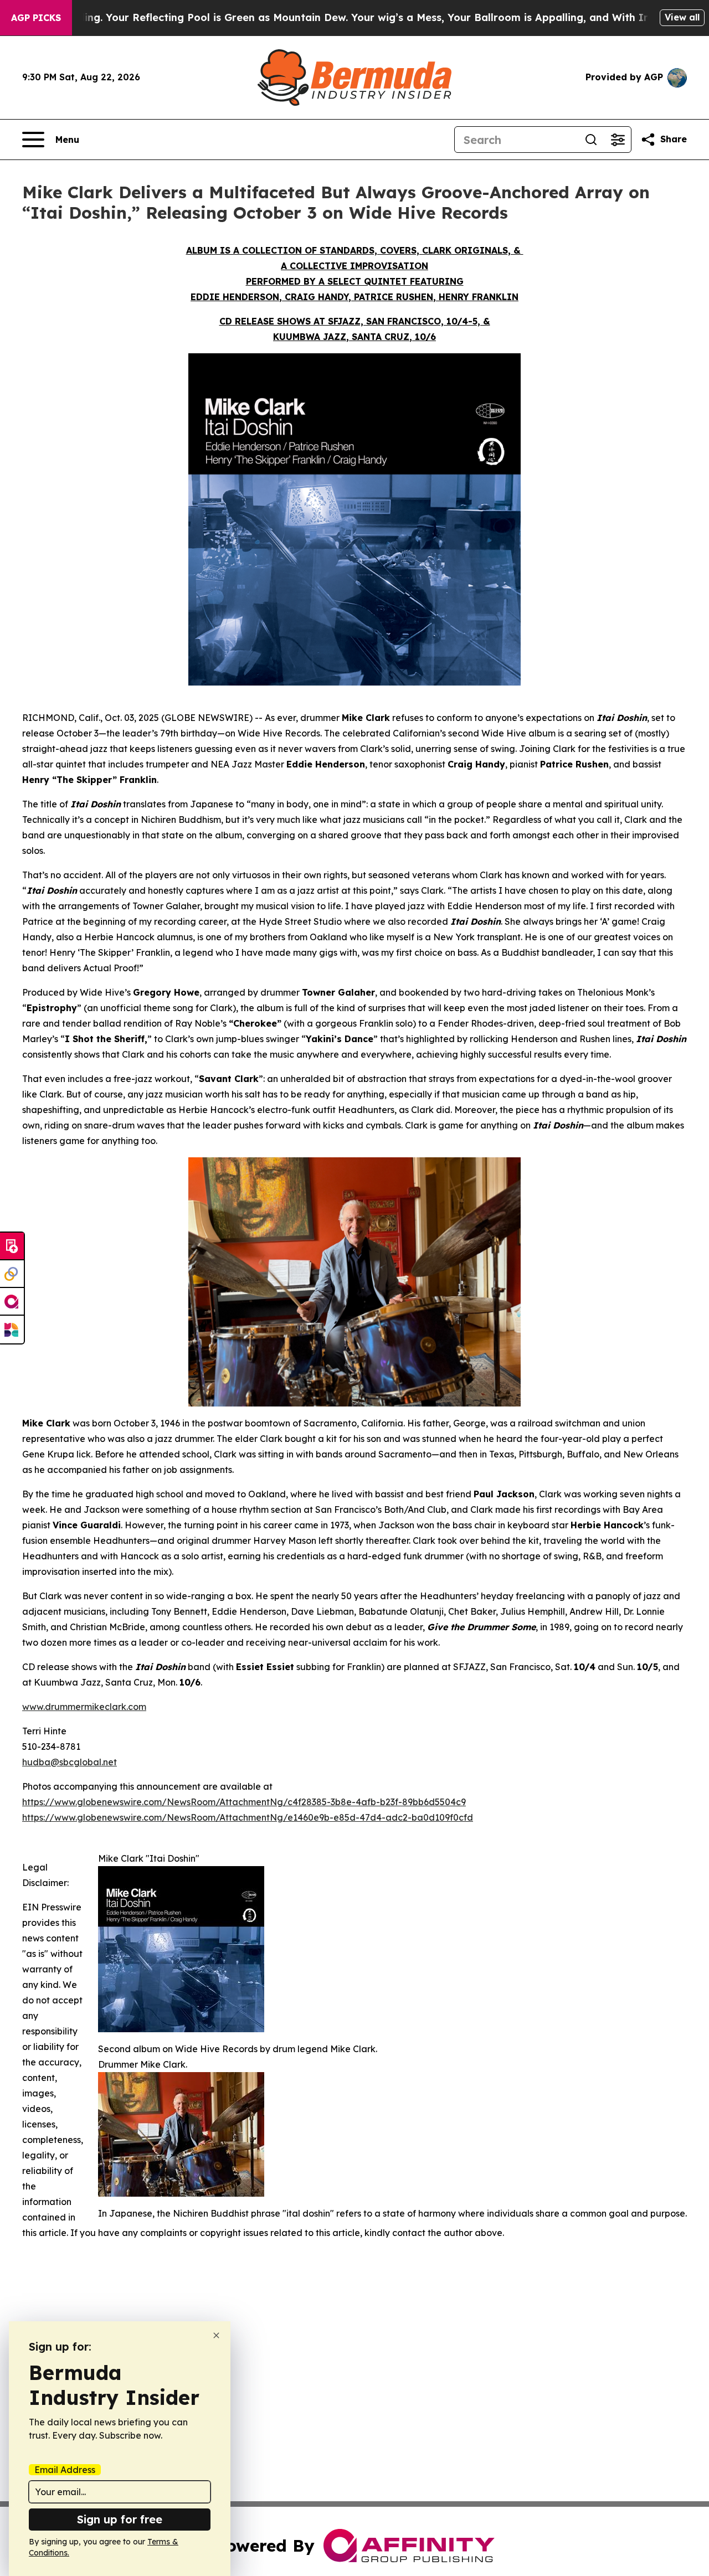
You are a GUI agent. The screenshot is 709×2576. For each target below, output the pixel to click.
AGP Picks (36, 18)
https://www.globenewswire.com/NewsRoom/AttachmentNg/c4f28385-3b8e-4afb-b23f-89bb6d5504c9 (244, 1802)
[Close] (216, 2335)
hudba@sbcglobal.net (70, 1762)
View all (682, 17)
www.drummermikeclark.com (84, 1707)
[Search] (591, 140)
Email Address (65, 2470)
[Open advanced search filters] (618, 140)
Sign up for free (120, 2519)
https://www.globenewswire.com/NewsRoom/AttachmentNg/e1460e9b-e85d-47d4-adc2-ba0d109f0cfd (248, 1817)
